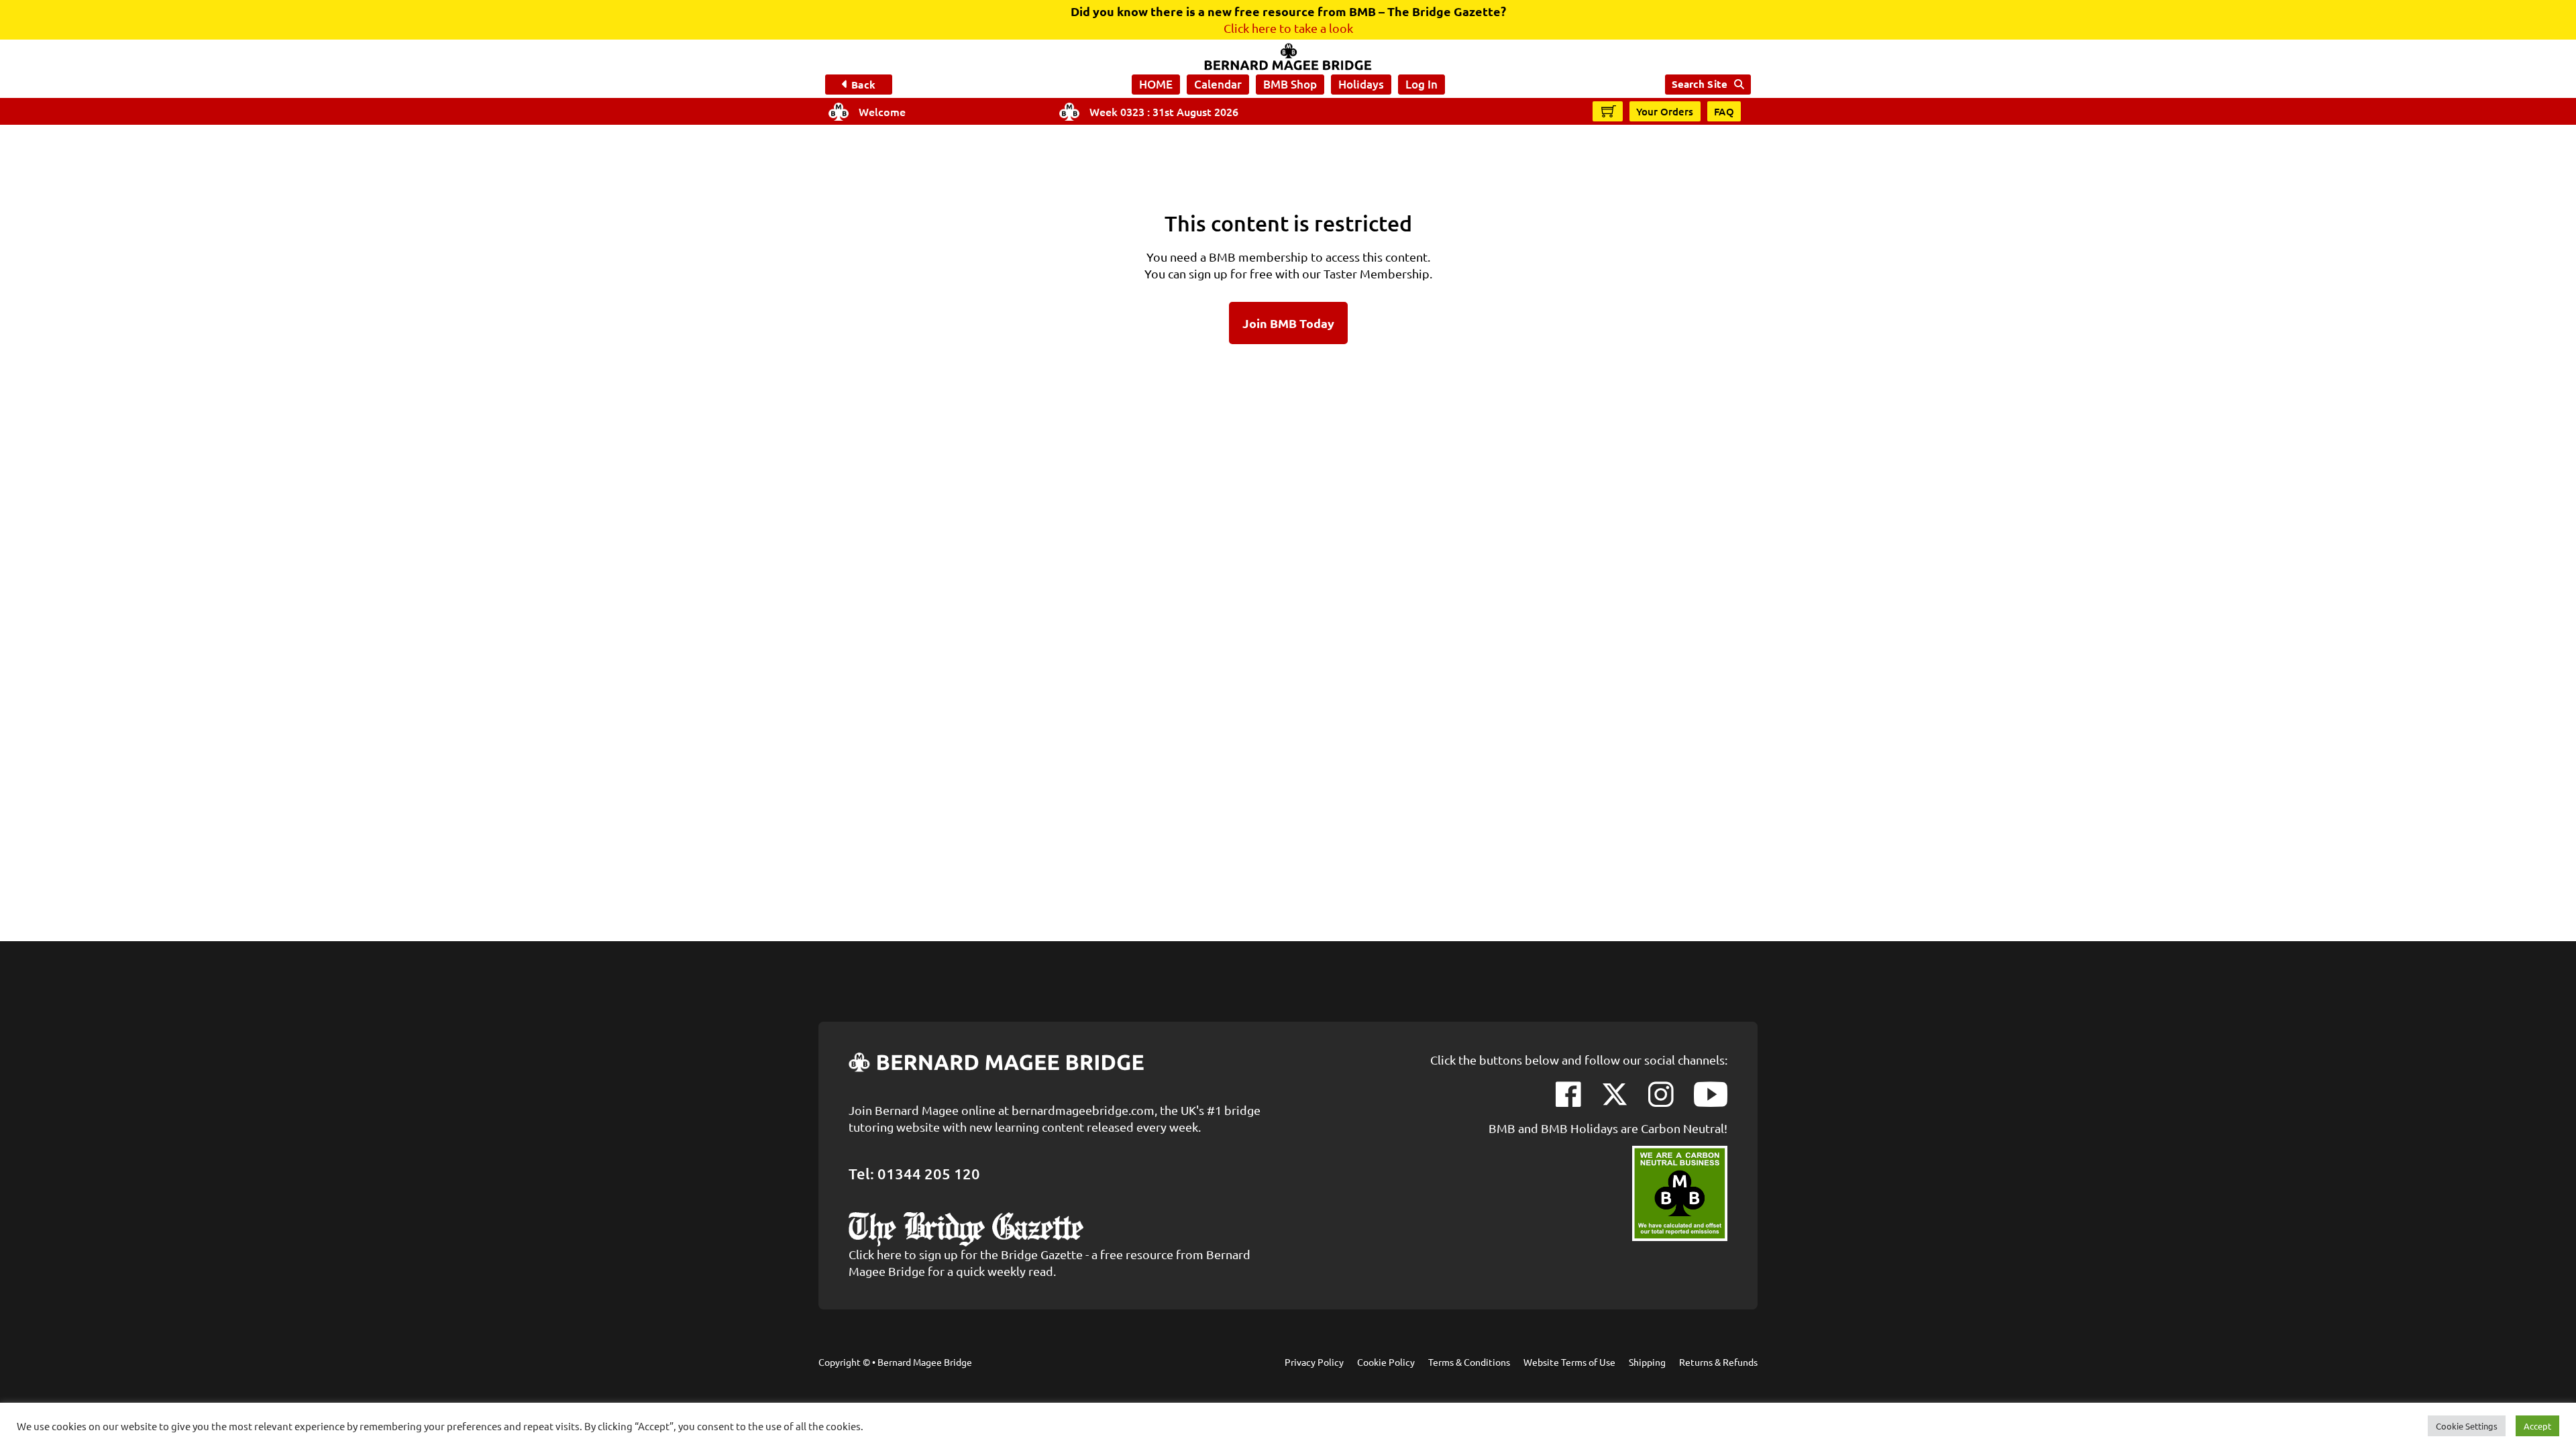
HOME (1156, 84)
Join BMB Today (1288, 323)
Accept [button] (2537, 1426)
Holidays (1361, 84)
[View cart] (1609, 111)
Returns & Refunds (1718, 1362)
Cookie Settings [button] (2467, 1426)
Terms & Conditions (1469, 1362)
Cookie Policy (1386, 1362)
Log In (1421, 84)
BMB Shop (1290, 84)
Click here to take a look (1288, 28)
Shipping (1647, 1362)
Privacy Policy (1314, 1362)
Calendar (1218, 84)
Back (863, 85)
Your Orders (1665, 111)
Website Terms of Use (1569, 1362)
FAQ (1724, 111)
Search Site (1700, 84)
